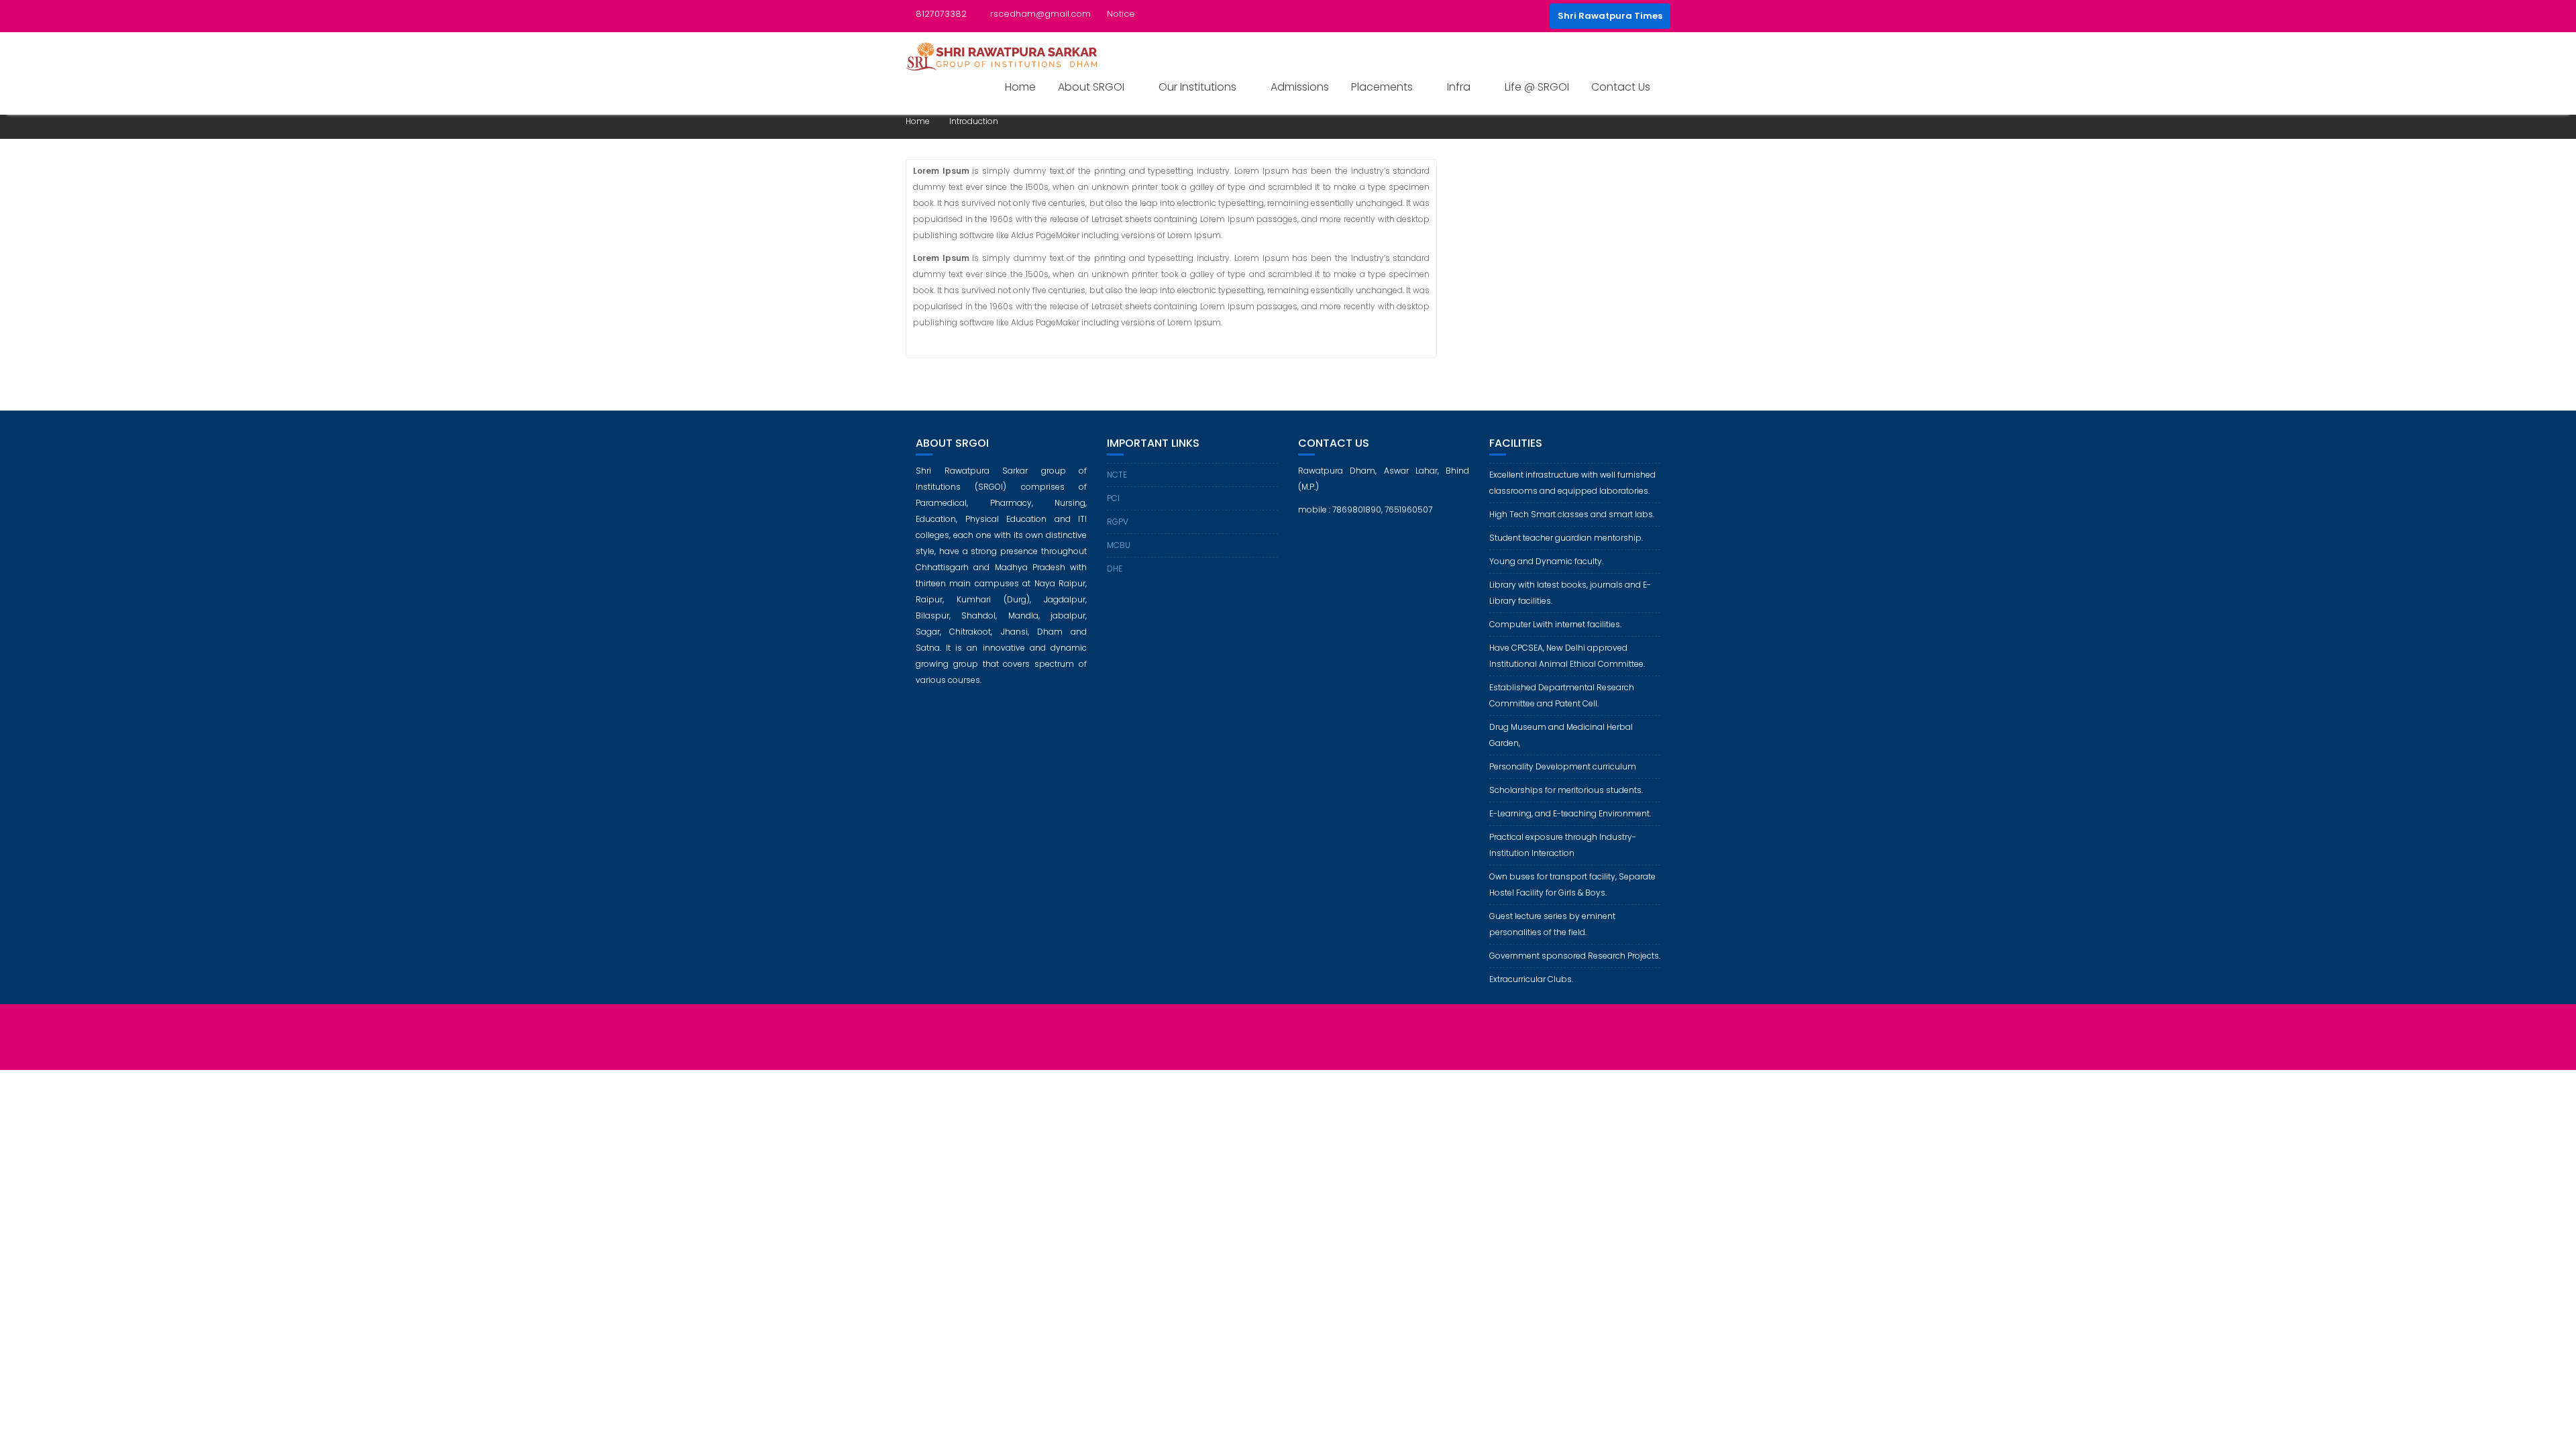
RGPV (1118, 522)
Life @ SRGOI (1537, 87)
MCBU (1119, 545)
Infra (1459, 87)
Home (1020, 87)
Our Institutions (1197, 87)
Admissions (1300, 87)
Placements (1382, 87)
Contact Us (1621, 87)
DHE (1115, 569)
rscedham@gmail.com (1040, 14)
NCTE (1117, 475)
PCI (1113, 498)
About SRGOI (1091, 87)
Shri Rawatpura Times (1610, 16)
